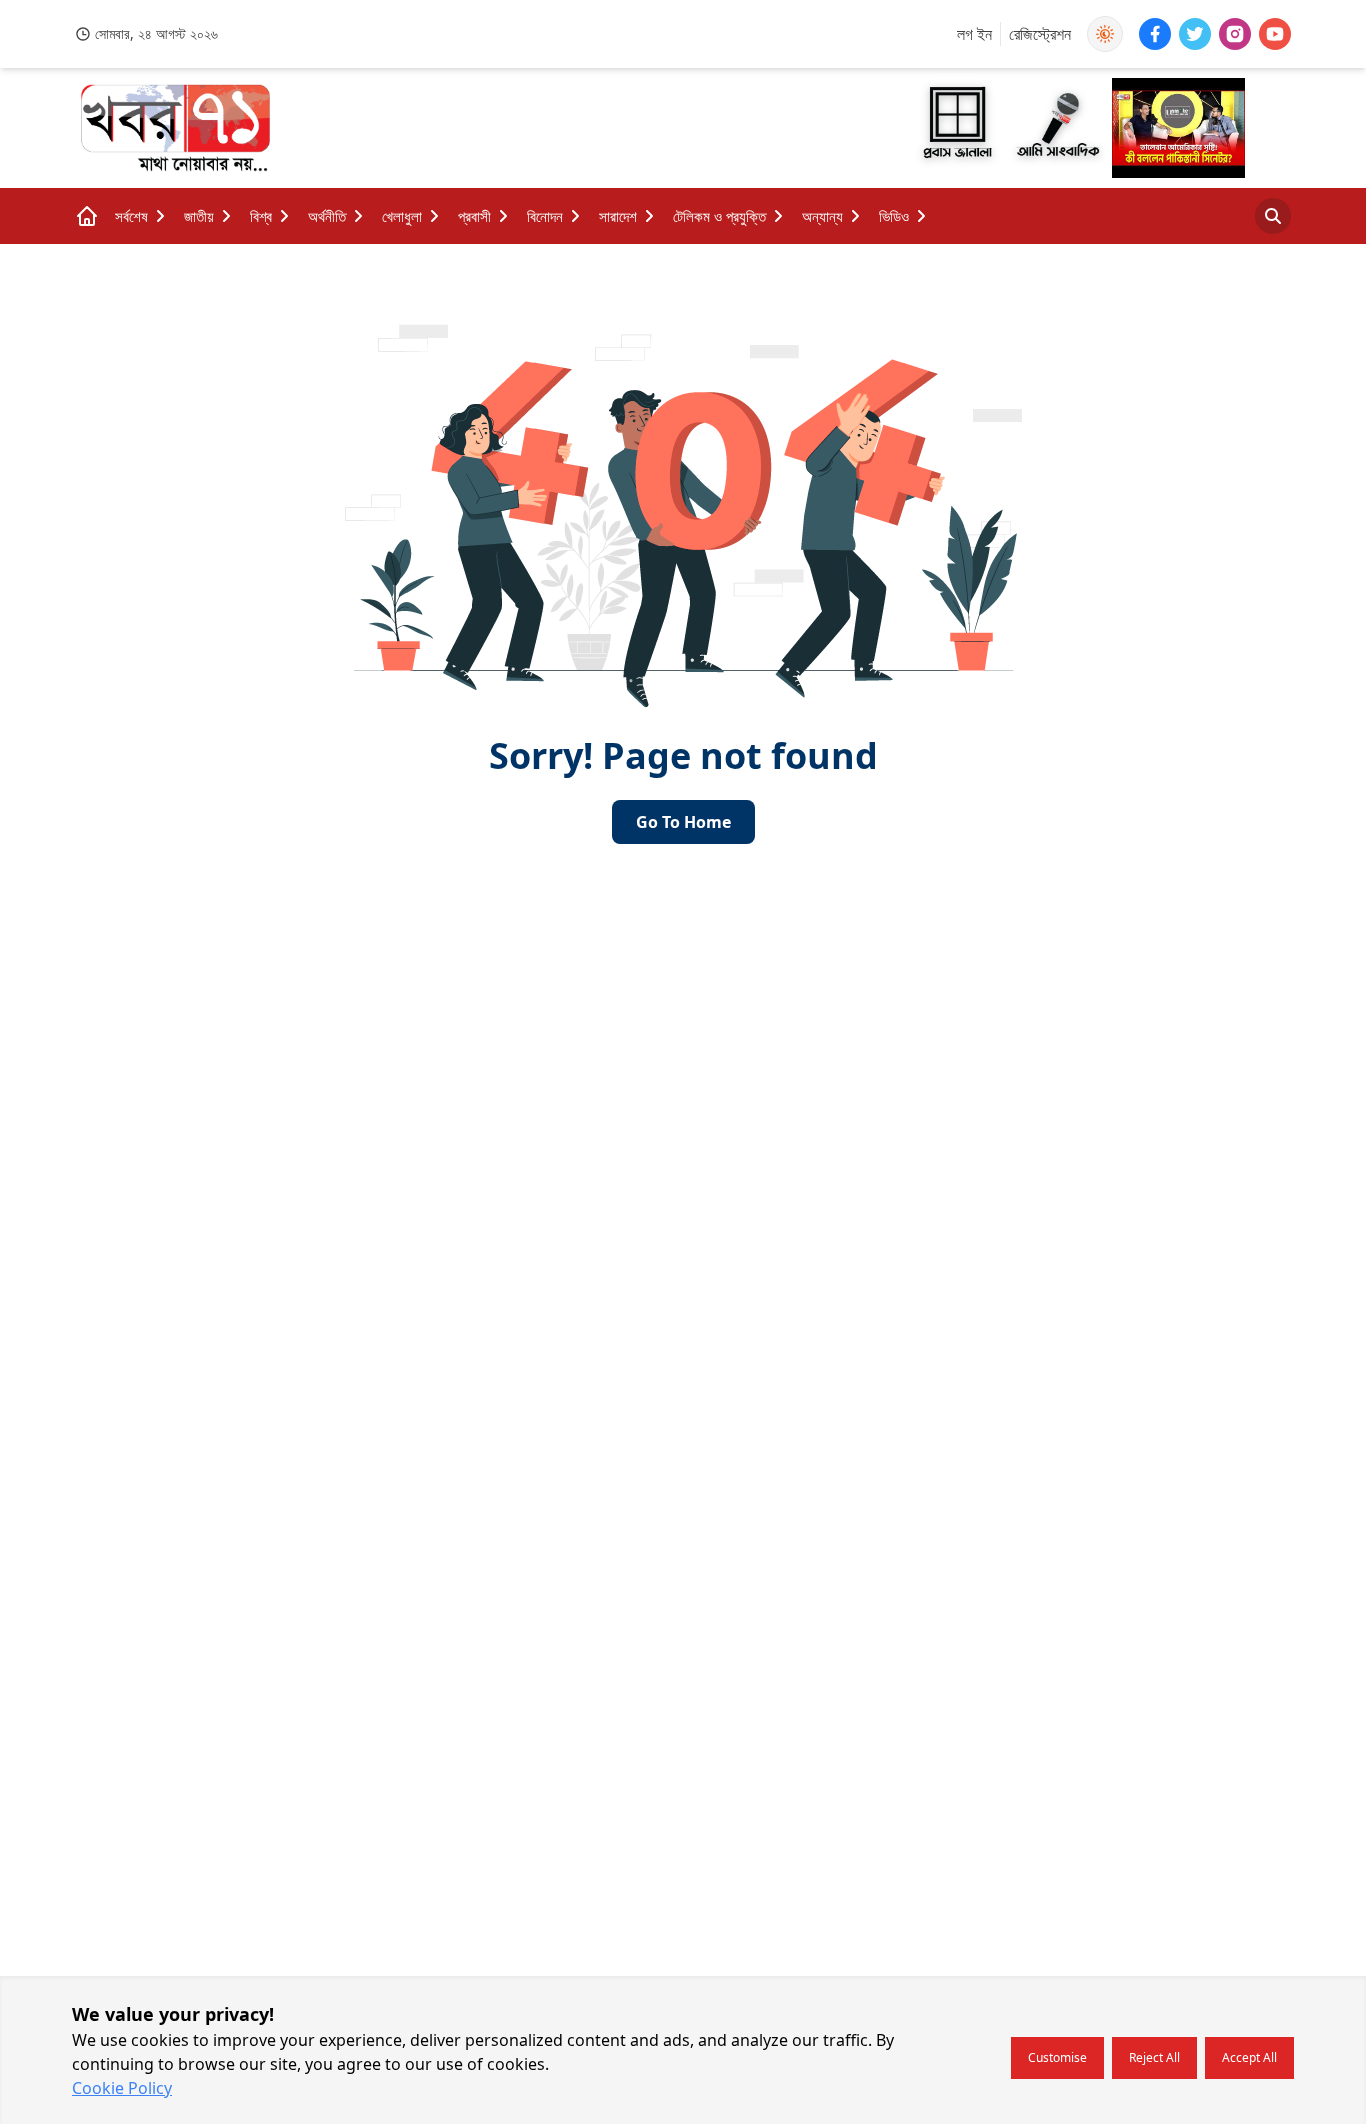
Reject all (1154, 2057)
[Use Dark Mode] (1105, 34)
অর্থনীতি (327, 216)
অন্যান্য (822, 216)
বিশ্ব (261, 216)
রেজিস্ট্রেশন (1040, 34)
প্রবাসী (474, 216)
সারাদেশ (618, 216)
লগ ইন (974, 34)
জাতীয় (199, 216)
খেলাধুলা (402, 216)
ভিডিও (894, 216)
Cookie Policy (122, 2088)
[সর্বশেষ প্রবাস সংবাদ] (1057, 128)
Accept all (1249, 2057)
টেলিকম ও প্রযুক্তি (719, 216)
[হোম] (87, 216)
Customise (1057, 2057)
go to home (683, 822)
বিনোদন (545, 216)
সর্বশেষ (131, 216)
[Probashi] (959, 128)
